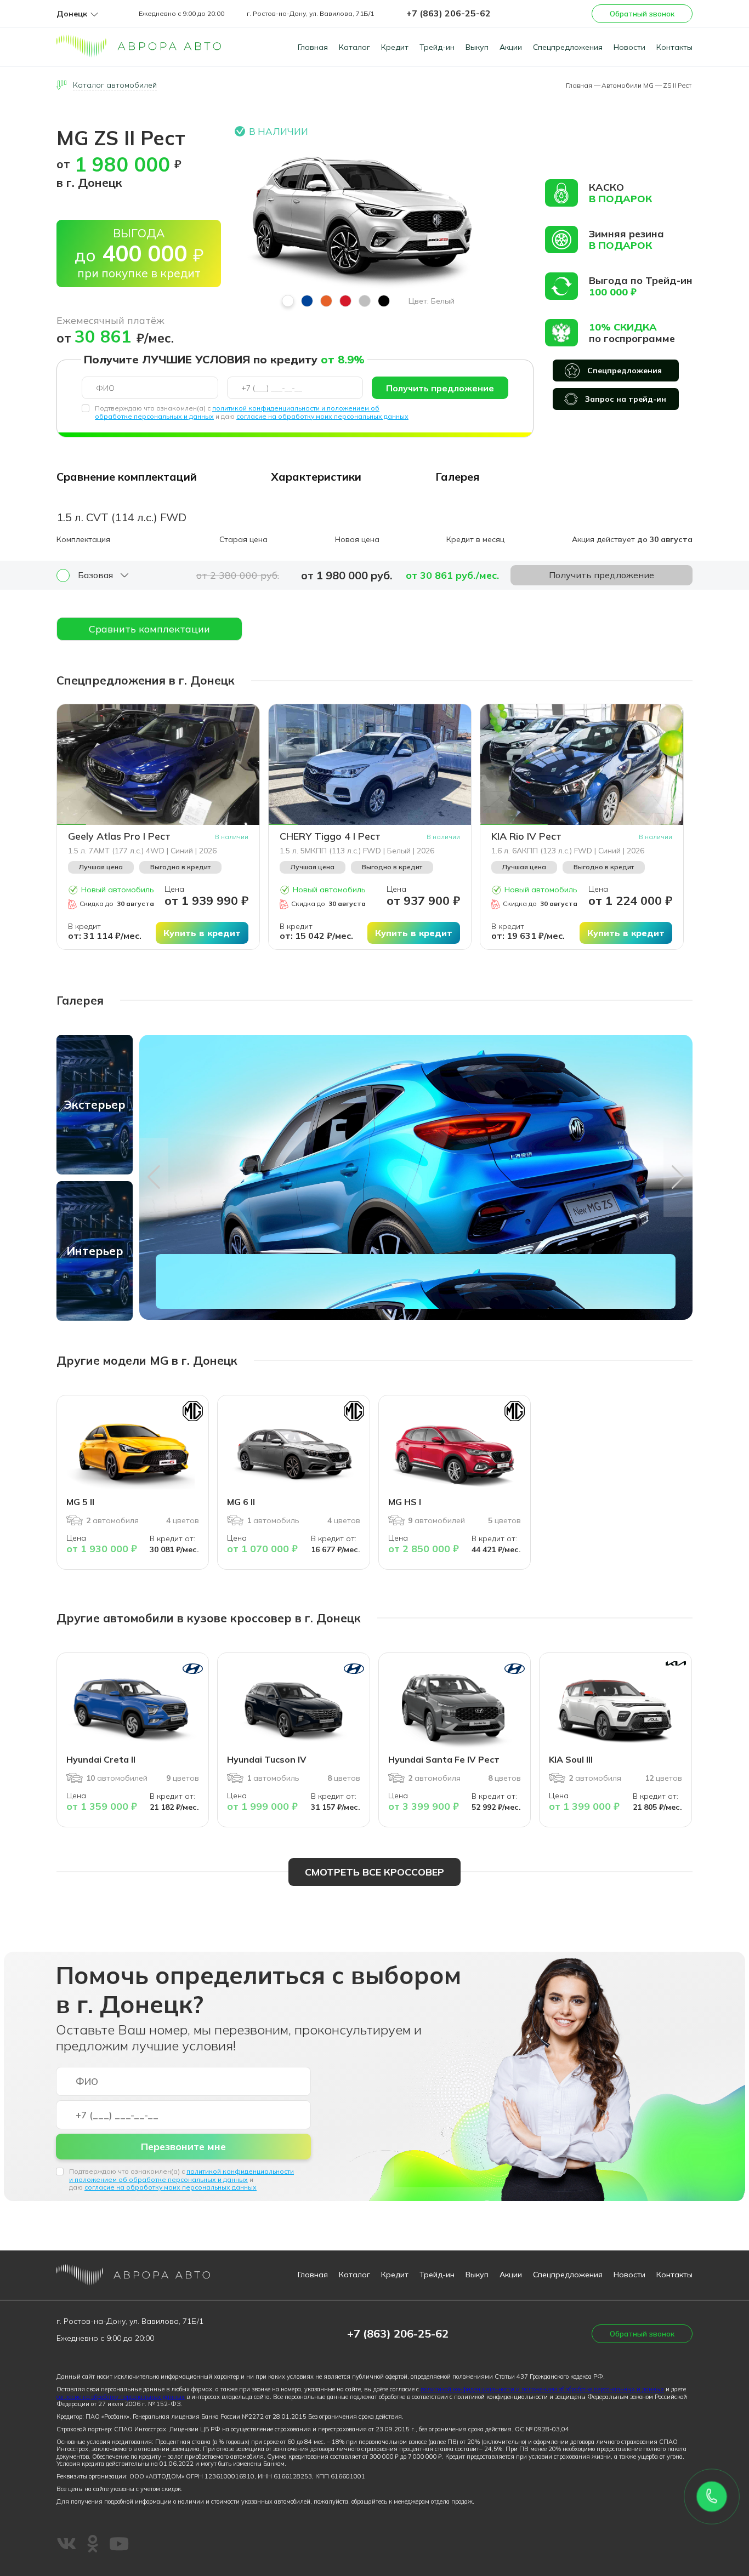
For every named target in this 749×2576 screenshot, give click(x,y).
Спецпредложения (568, 47)
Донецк (72, 14)
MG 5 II (80, 1502)
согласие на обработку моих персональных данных (322, 416)
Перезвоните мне (183, 2147)
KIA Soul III (571, 1759)
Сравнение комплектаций (127, 477)
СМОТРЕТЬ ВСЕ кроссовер (374, 1872)
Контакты (674, 47)
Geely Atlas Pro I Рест (119, 836)
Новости (629, 47)
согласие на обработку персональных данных (121, 2397)
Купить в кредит (202, 933)
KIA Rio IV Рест (526, 836)
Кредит (395, 47)
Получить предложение (440, 388)
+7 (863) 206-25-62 (449, 13)
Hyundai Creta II (101, 1759)
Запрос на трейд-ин (626, 399)
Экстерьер (95, 1104)
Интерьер (95, 1251)
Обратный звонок (642, 14)
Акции (511, 47)
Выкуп (477, 47)
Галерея (457, 477)
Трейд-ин (437, 47)
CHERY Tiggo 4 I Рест (330, 836)
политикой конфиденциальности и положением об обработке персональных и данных (181, 2175)
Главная (313, 47)
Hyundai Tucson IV (267, 1759)
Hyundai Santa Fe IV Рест (444, 1759)
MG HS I (405, 1502)
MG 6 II (241, 1502)
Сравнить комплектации (149, 629)
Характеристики (316, 477)
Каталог (354, 47)
